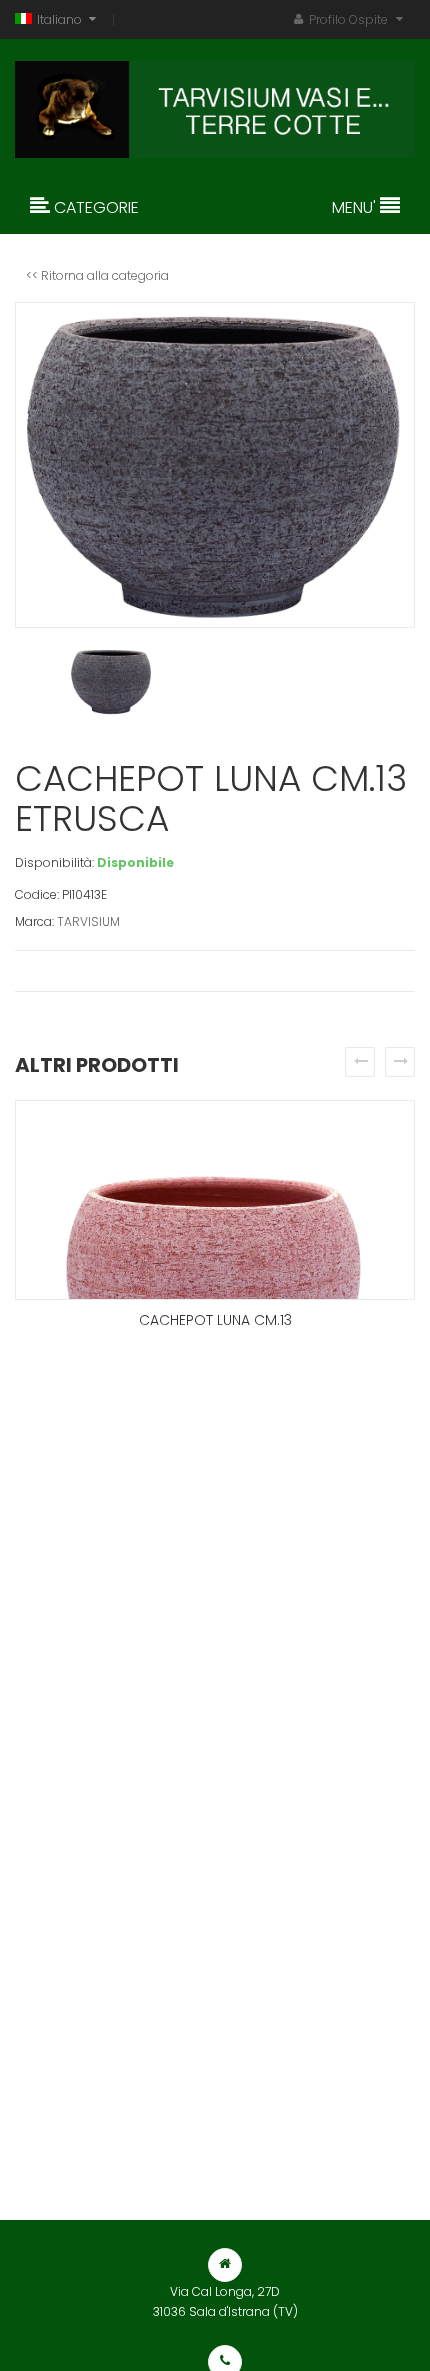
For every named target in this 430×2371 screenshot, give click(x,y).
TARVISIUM (88, 921)
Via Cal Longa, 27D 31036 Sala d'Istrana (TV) (225, 2301)
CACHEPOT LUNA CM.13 (215, 1320)
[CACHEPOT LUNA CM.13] (215, 1200)
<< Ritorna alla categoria (97, 275)
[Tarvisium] (215, 105)
